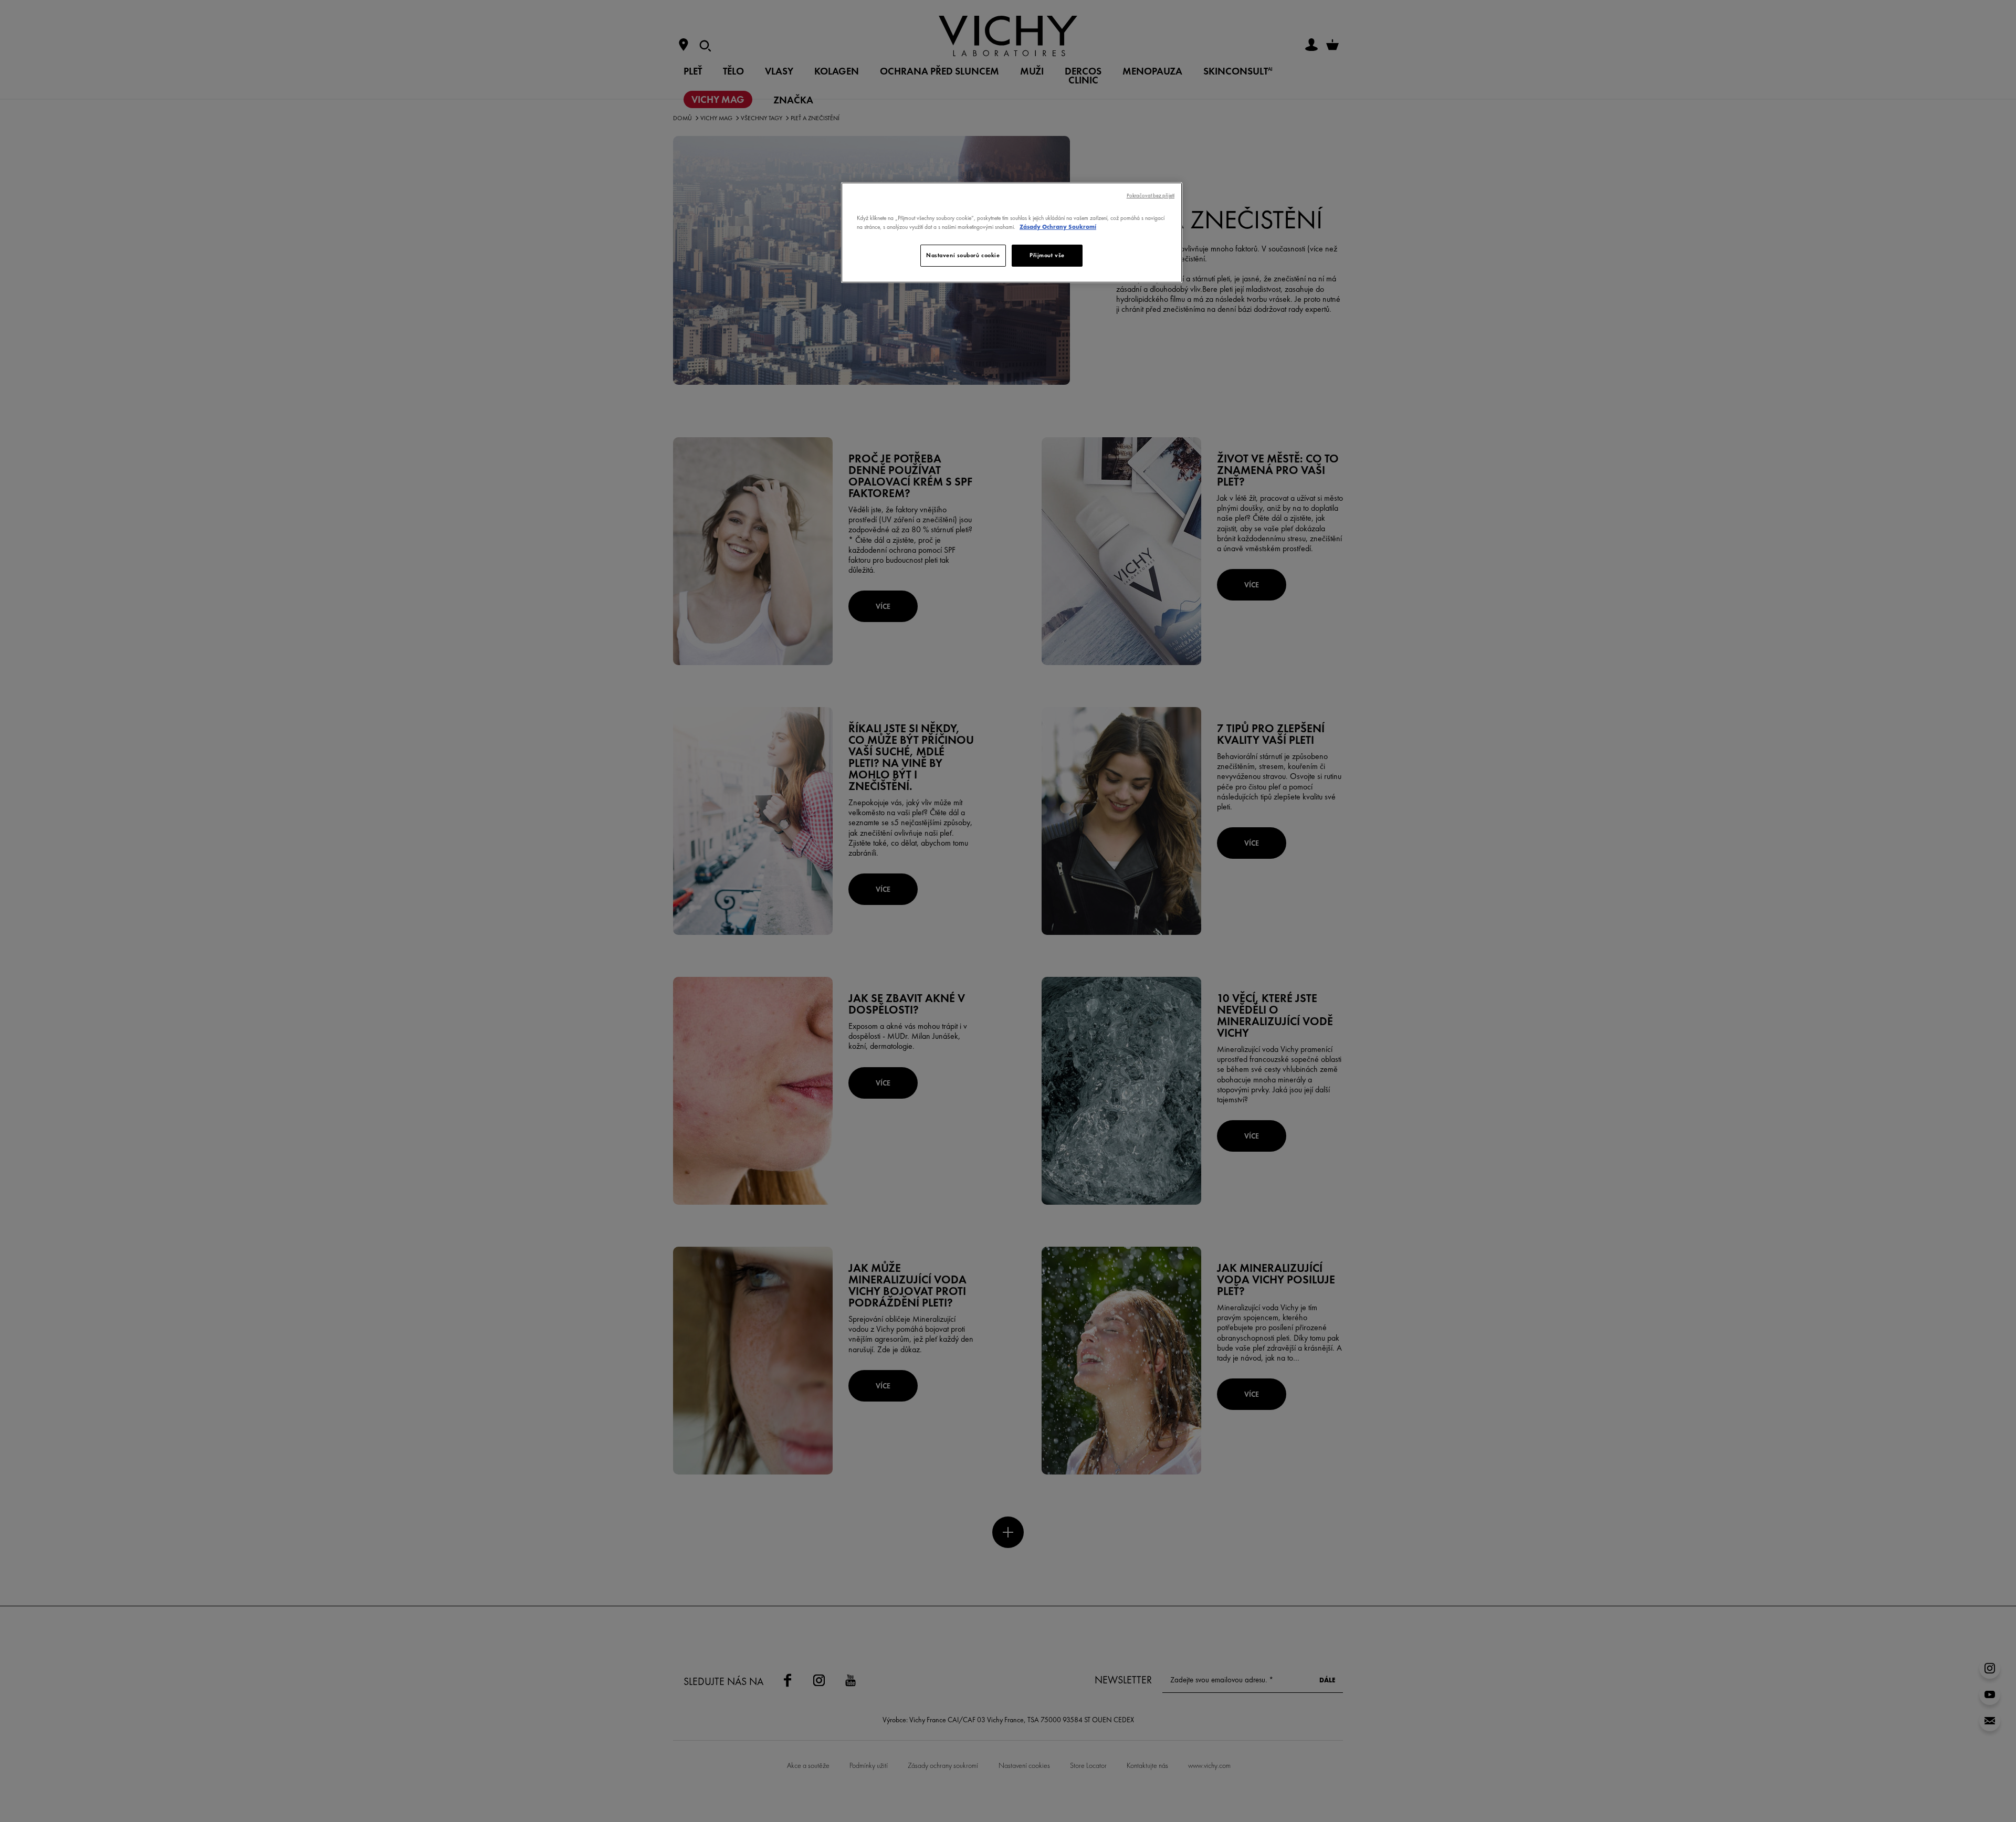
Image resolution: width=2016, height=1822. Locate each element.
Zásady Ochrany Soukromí (1058, 227)
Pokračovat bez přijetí (1151, 196)
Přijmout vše (1047, 255)
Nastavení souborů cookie (963, 255)
